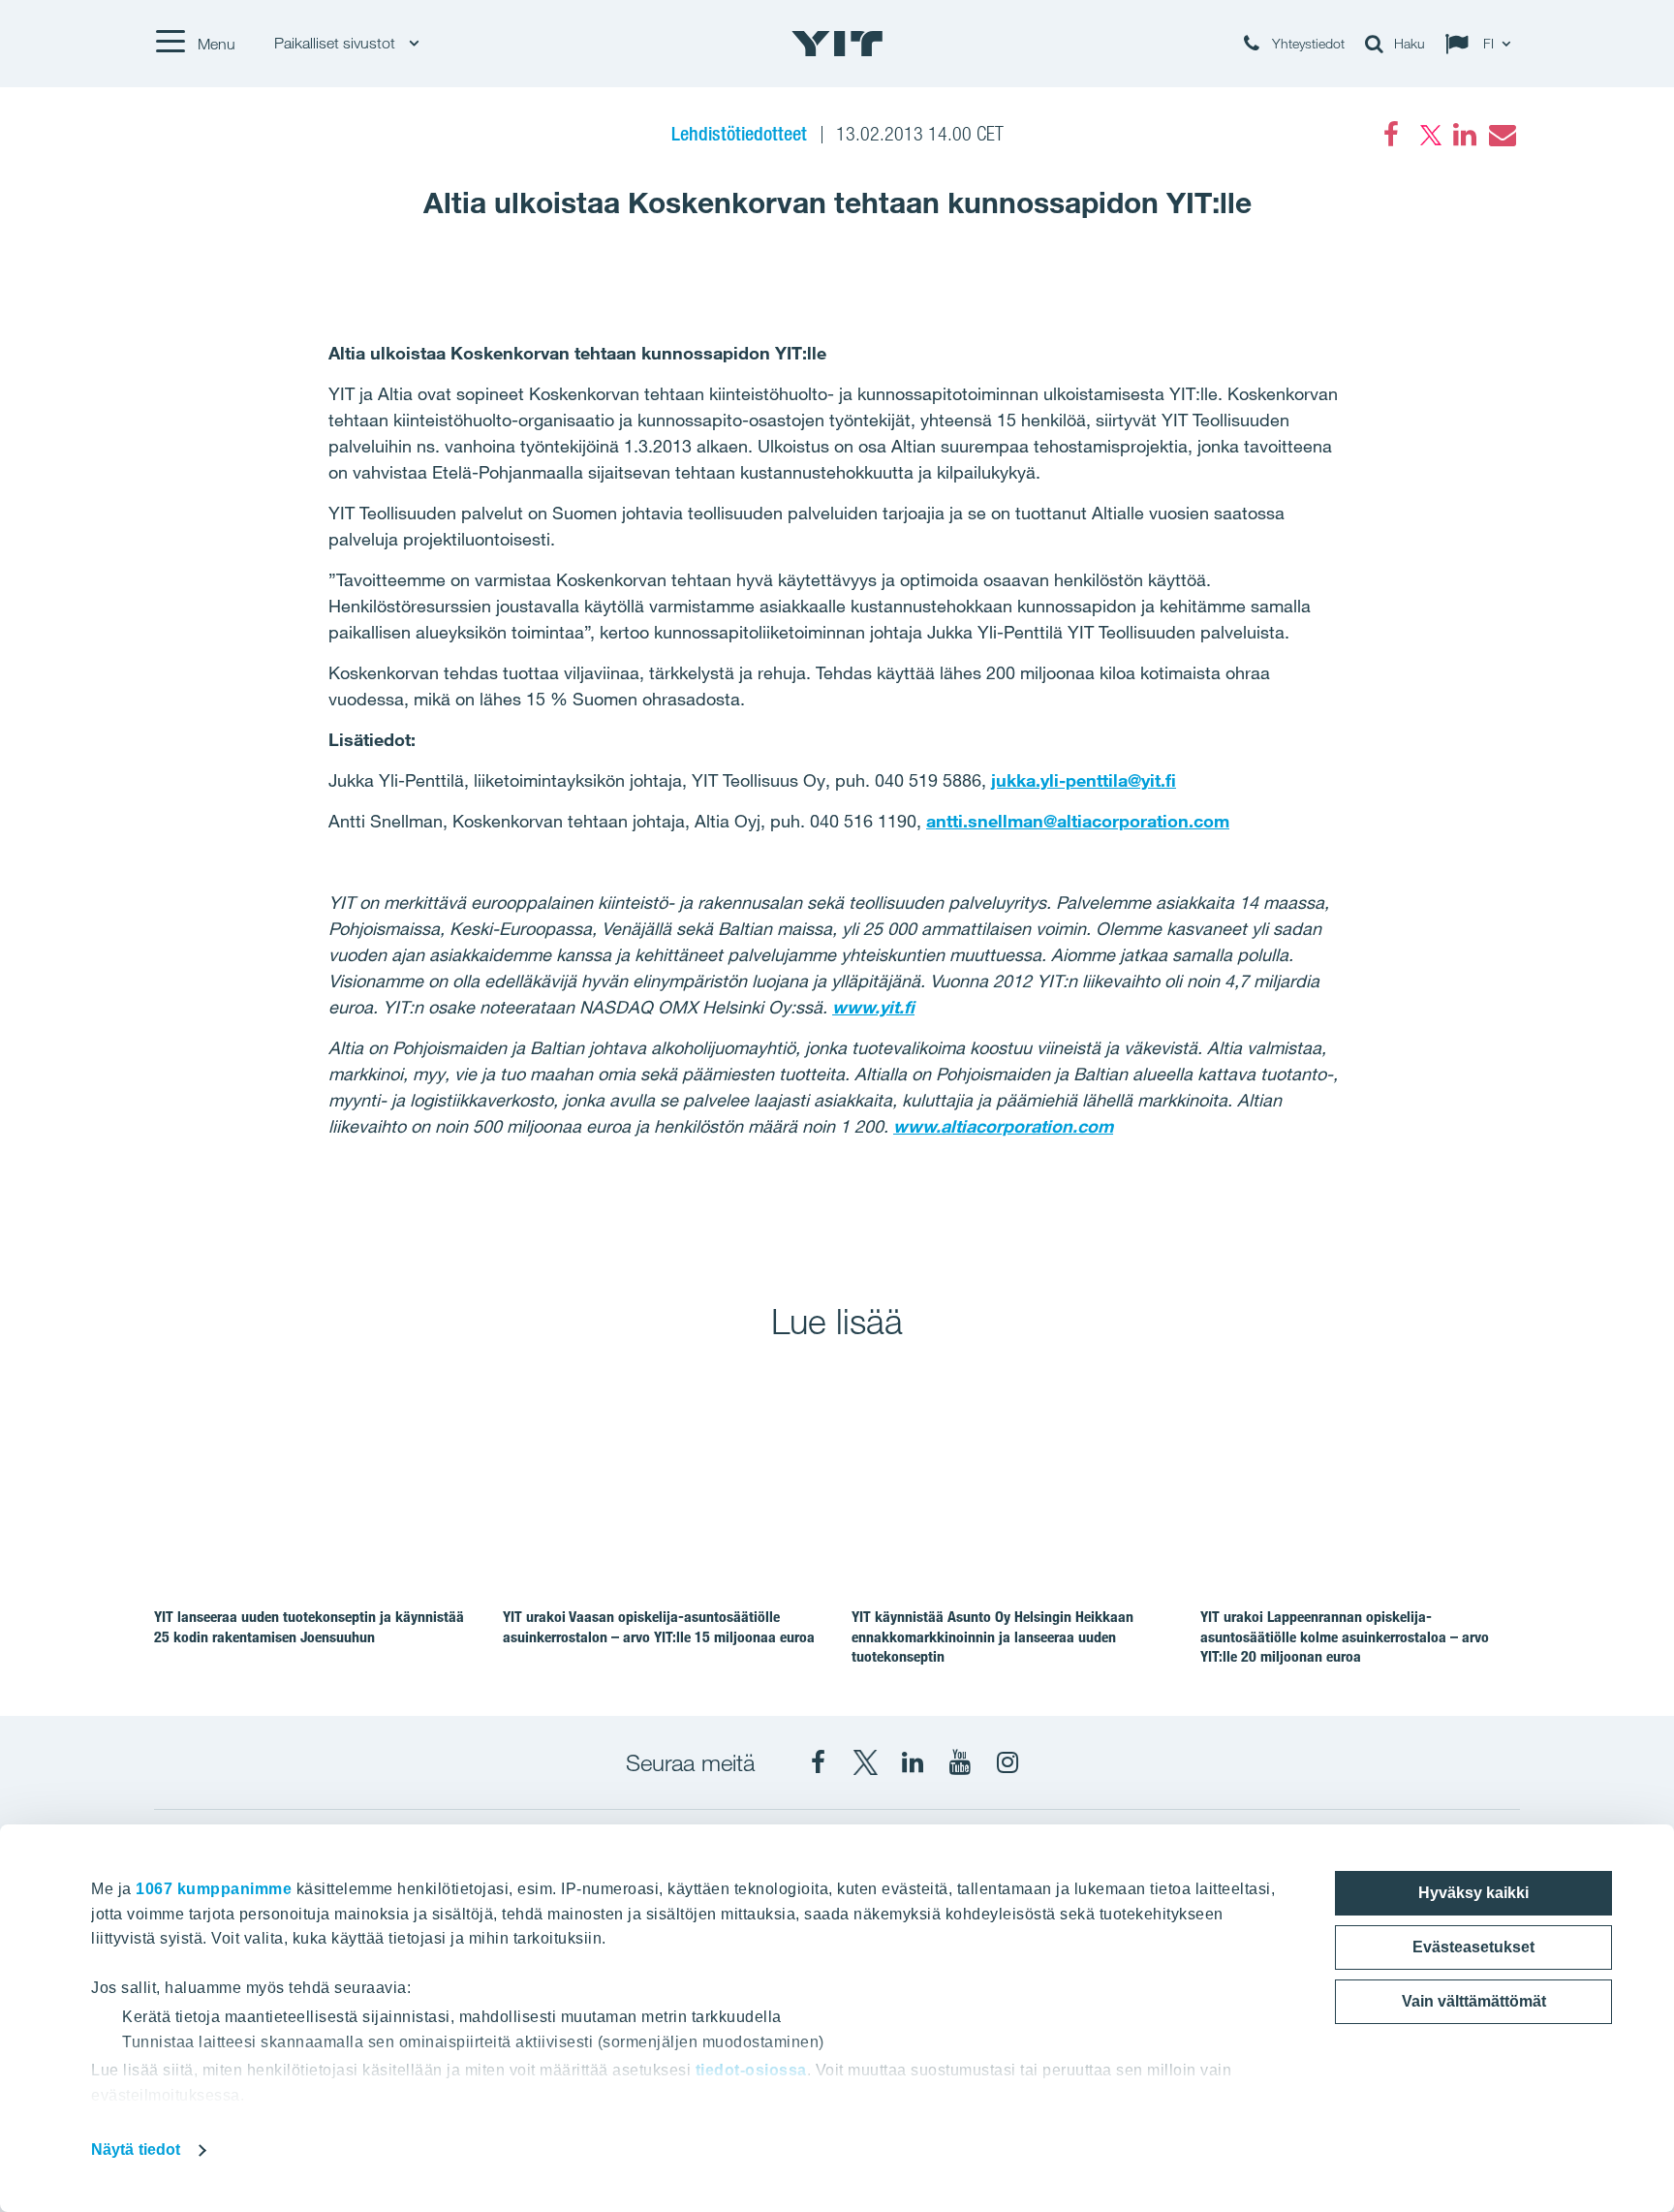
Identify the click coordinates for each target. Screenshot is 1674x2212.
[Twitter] (1428, 135)
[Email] (1502, 135)
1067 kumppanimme (214, 1889)
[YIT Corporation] (913, 1762)
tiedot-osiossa (751, 2070)
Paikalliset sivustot (337, 43)
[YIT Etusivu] (837, 44)
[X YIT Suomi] (865, 1762)
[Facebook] (1391, 135)
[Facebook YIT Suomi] (818, 1762)
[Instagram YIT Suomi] (1007, 1762)
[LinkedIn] (1465, 135)
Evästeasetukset (1473, 1947)
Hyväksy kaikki (1473, 1893)
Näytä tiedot (136, 2150)
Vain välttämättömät (1474, 2001)
